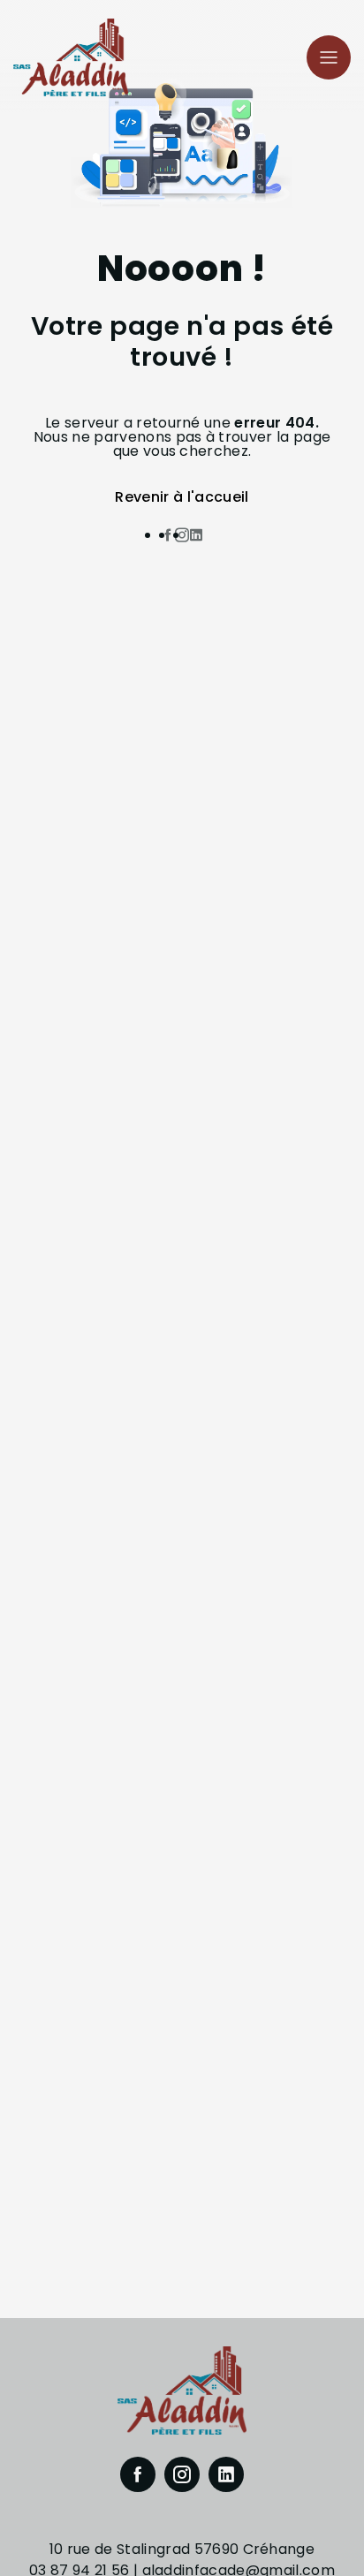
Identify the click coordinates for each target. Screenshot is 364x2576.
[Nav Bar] (329, 57)
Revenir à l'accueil (182, 497)
